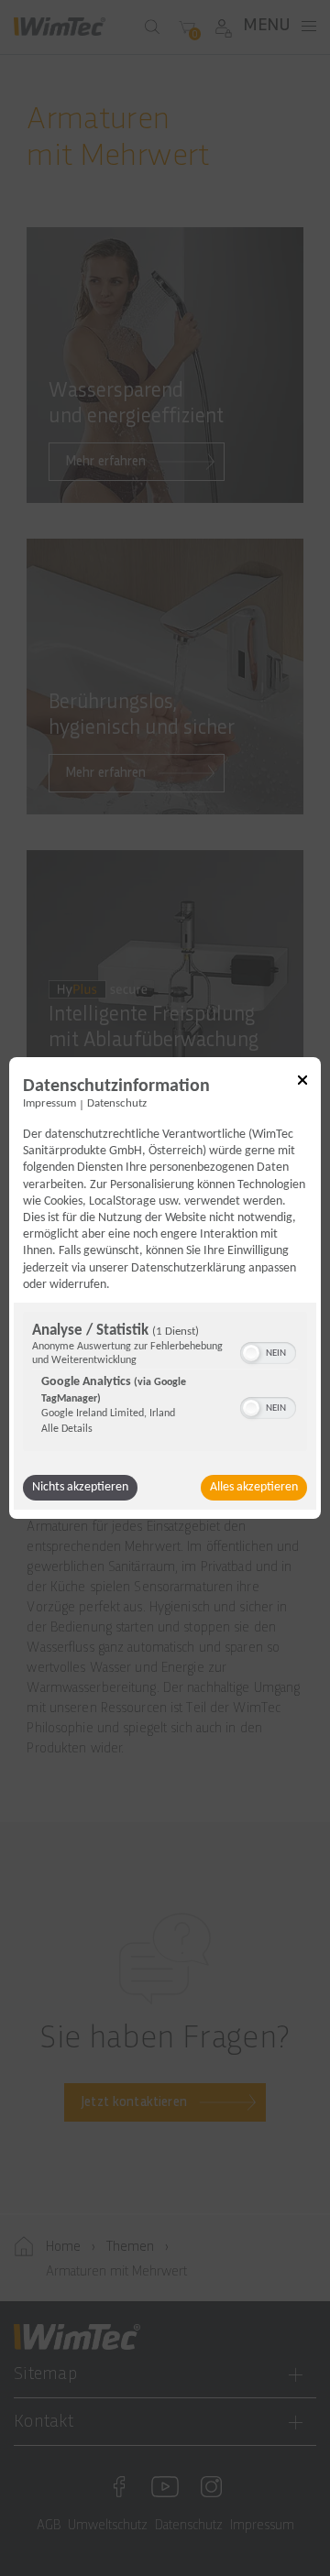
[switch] (268, 1351)
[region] (165, 1384)
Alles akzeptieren (254, 1487)
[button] (251, 1353)
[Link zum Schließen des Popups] (302, 1083)
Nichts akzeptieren (80, 1487)
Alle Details (67, 1429)
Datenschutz (117, 1104)
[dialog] (165, 1288)
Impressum (49, 1104)
